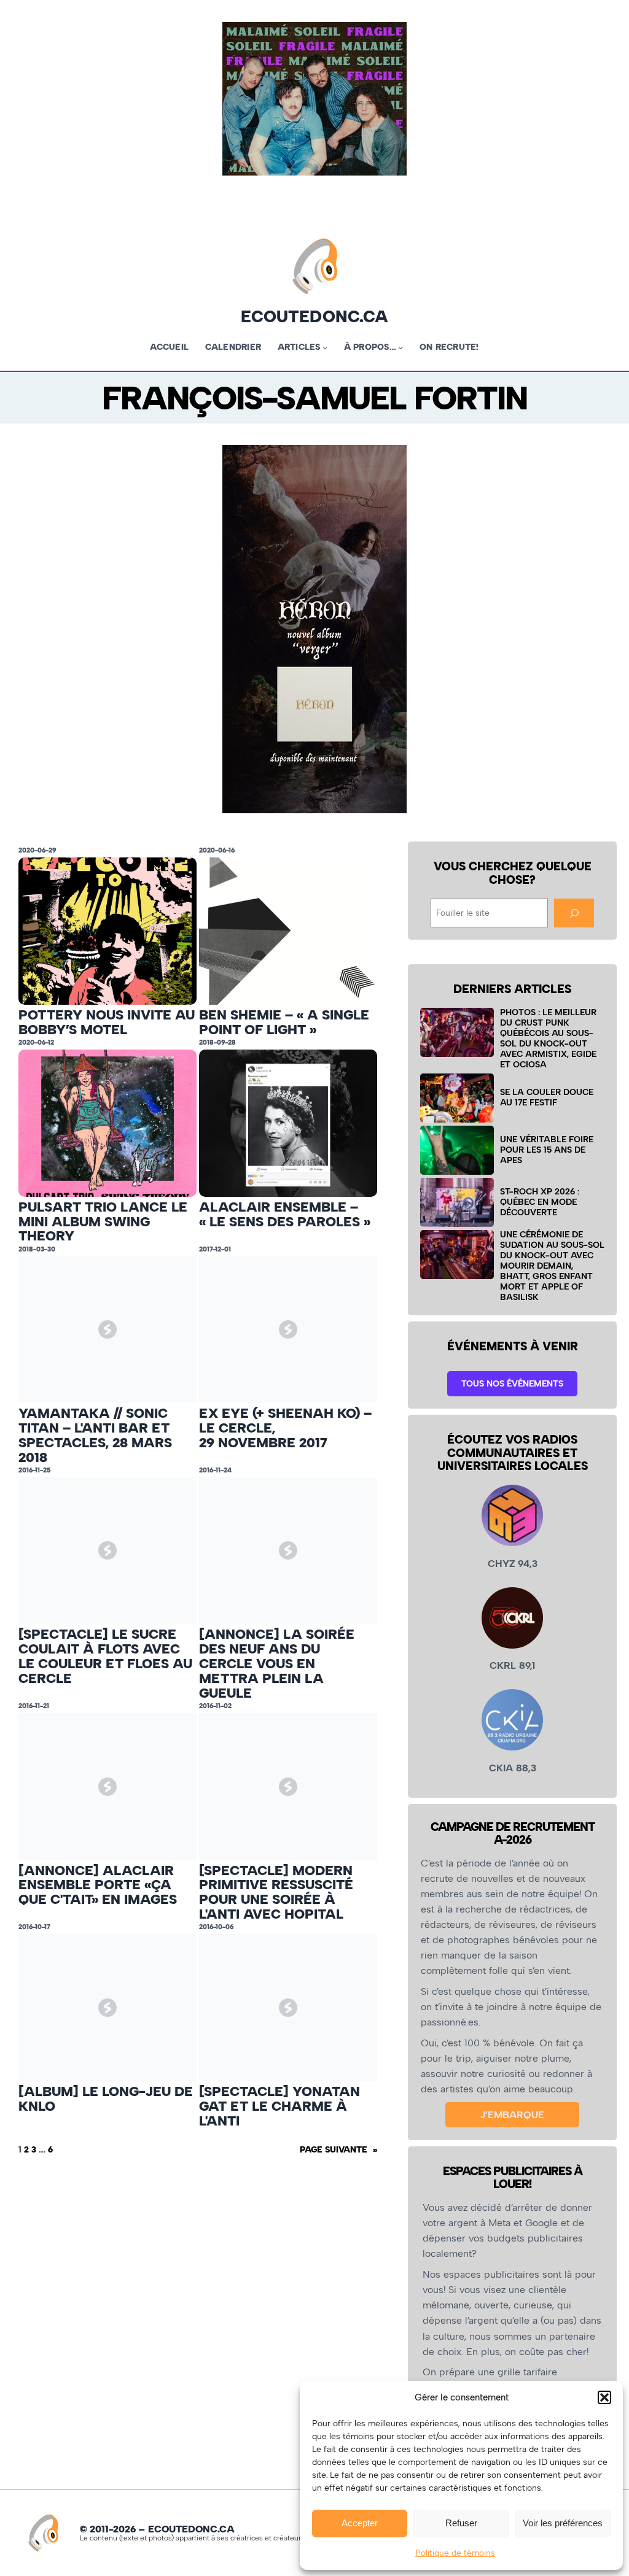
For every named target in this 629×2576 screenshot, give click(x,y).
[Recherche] (574, 913)
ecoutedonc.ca (314, 316)
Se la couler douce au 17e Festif (547, 1097)
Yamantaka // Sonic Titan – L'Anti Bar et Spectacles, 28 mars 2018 (95, 1435)
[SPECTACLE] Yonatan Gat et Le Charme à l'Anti (279, 2106)
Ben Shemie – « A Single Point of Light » (284, 1023)
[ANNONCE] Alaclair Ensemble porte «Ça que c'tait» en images (98, 1885)
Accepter (360, 2523)
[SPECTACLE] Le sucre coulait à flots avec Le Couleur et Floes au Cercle (105, 1656)
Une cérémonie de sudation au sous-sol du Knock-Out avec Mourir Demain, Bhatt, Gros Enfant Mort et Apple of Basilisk (552, 1266)
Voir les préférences (563, 2523)
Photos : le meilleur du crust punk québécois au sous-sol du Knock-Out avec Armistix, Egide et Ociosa (548, 1039)
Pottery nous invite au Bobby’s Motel (107, 1023)
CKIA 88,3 (513, 1768)
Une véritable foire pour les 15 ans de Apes (547, 1150)
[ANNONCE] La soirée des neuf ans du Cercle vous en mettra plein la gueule (277, 1664)
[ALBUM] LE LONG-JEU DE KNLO (106, 2099)
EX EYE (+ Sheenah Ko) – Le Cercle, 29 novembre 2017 (285, 1428)
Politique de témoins (455, 2553)
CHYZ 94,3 (513, 1564)
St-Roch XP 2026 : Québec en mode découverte (540, 1202)
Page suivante (338, 2149)
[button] (604, 2397)
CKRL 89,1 (512, 1665)
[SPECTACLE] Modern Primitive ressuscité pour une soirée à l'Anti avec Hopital (276, 1893)
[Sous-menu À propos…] (400, 347)
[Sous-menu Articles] (325, 347)
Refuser (461, 2523)
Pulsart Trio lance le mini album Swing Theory (103, 1222)
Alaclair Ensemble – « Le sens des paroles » (285, 1215)
